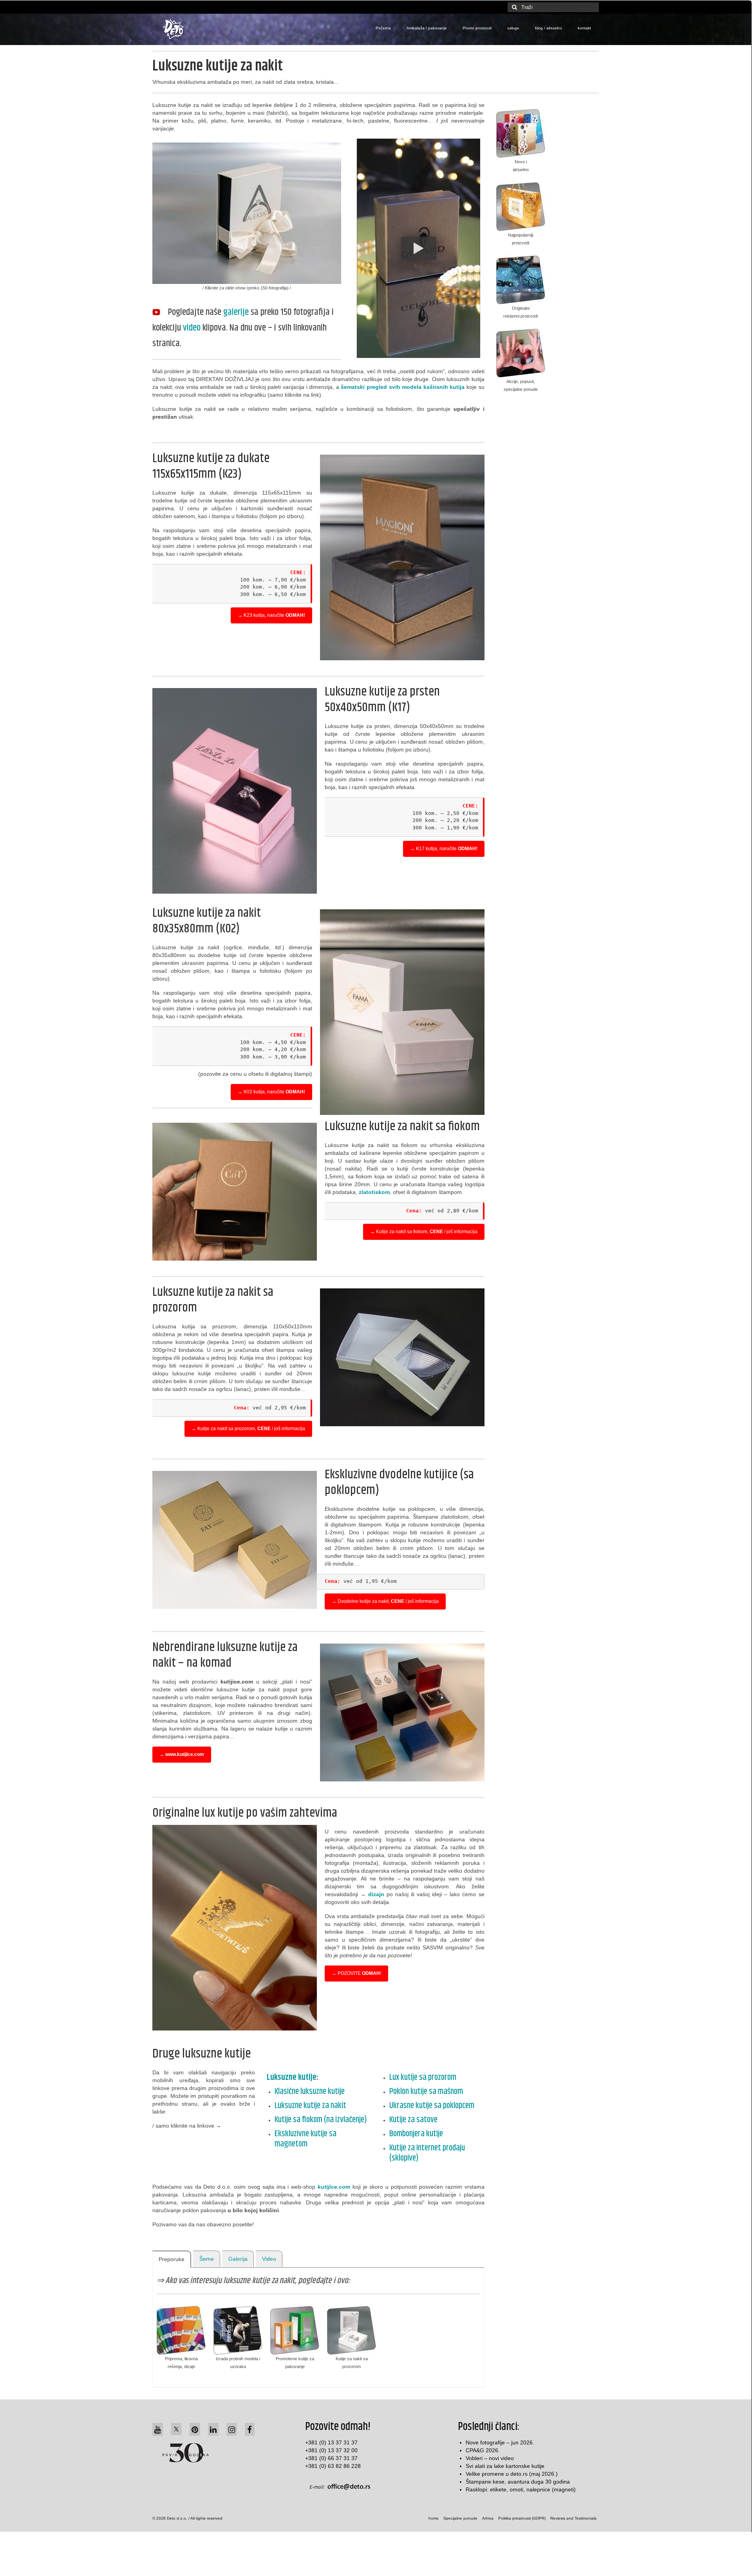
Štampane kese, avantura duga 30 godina (518, 2482)
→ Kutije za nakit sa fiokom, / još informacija (424, 1232)
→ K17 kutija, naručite (444, 849)
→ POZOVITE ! (356, 1973)
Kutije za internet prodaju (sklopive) (427, 2153)
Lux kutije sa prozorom (423, 2077)
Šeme (207, 2259)
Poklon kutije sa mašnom (426, 2092)
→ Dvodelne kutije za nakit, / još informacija (385, 1601)
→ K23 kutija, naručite (271, 615)
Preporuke (172, 2259)
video (192, 328)
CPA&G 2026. (483, 2450)
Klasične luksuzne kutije (310, 2092)
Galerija (238, 2259)
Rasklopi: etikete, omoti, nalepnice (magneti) (521, 2489)
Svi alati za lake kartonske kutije (505, 2466)
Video (269, 2259)
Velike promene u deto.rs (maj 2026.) (512, 2474)
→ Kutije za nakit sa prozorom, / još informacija (248, 1429)
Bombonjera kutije (416, 2134)
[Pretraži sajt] (513, 7)
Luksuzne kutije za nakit (310, 2106)
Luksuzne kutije (292, 2077)
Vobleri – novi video (490, 2458)
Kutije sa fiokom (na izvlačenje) (321, 2120)
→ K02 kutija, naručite (271, 1092)
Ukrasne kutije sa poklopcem (432, 2106)
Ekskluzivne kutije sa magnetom (305, 2139)
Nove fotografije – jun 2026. (500, 2442)
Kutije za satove (413, 2120)
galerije (236, 312)
